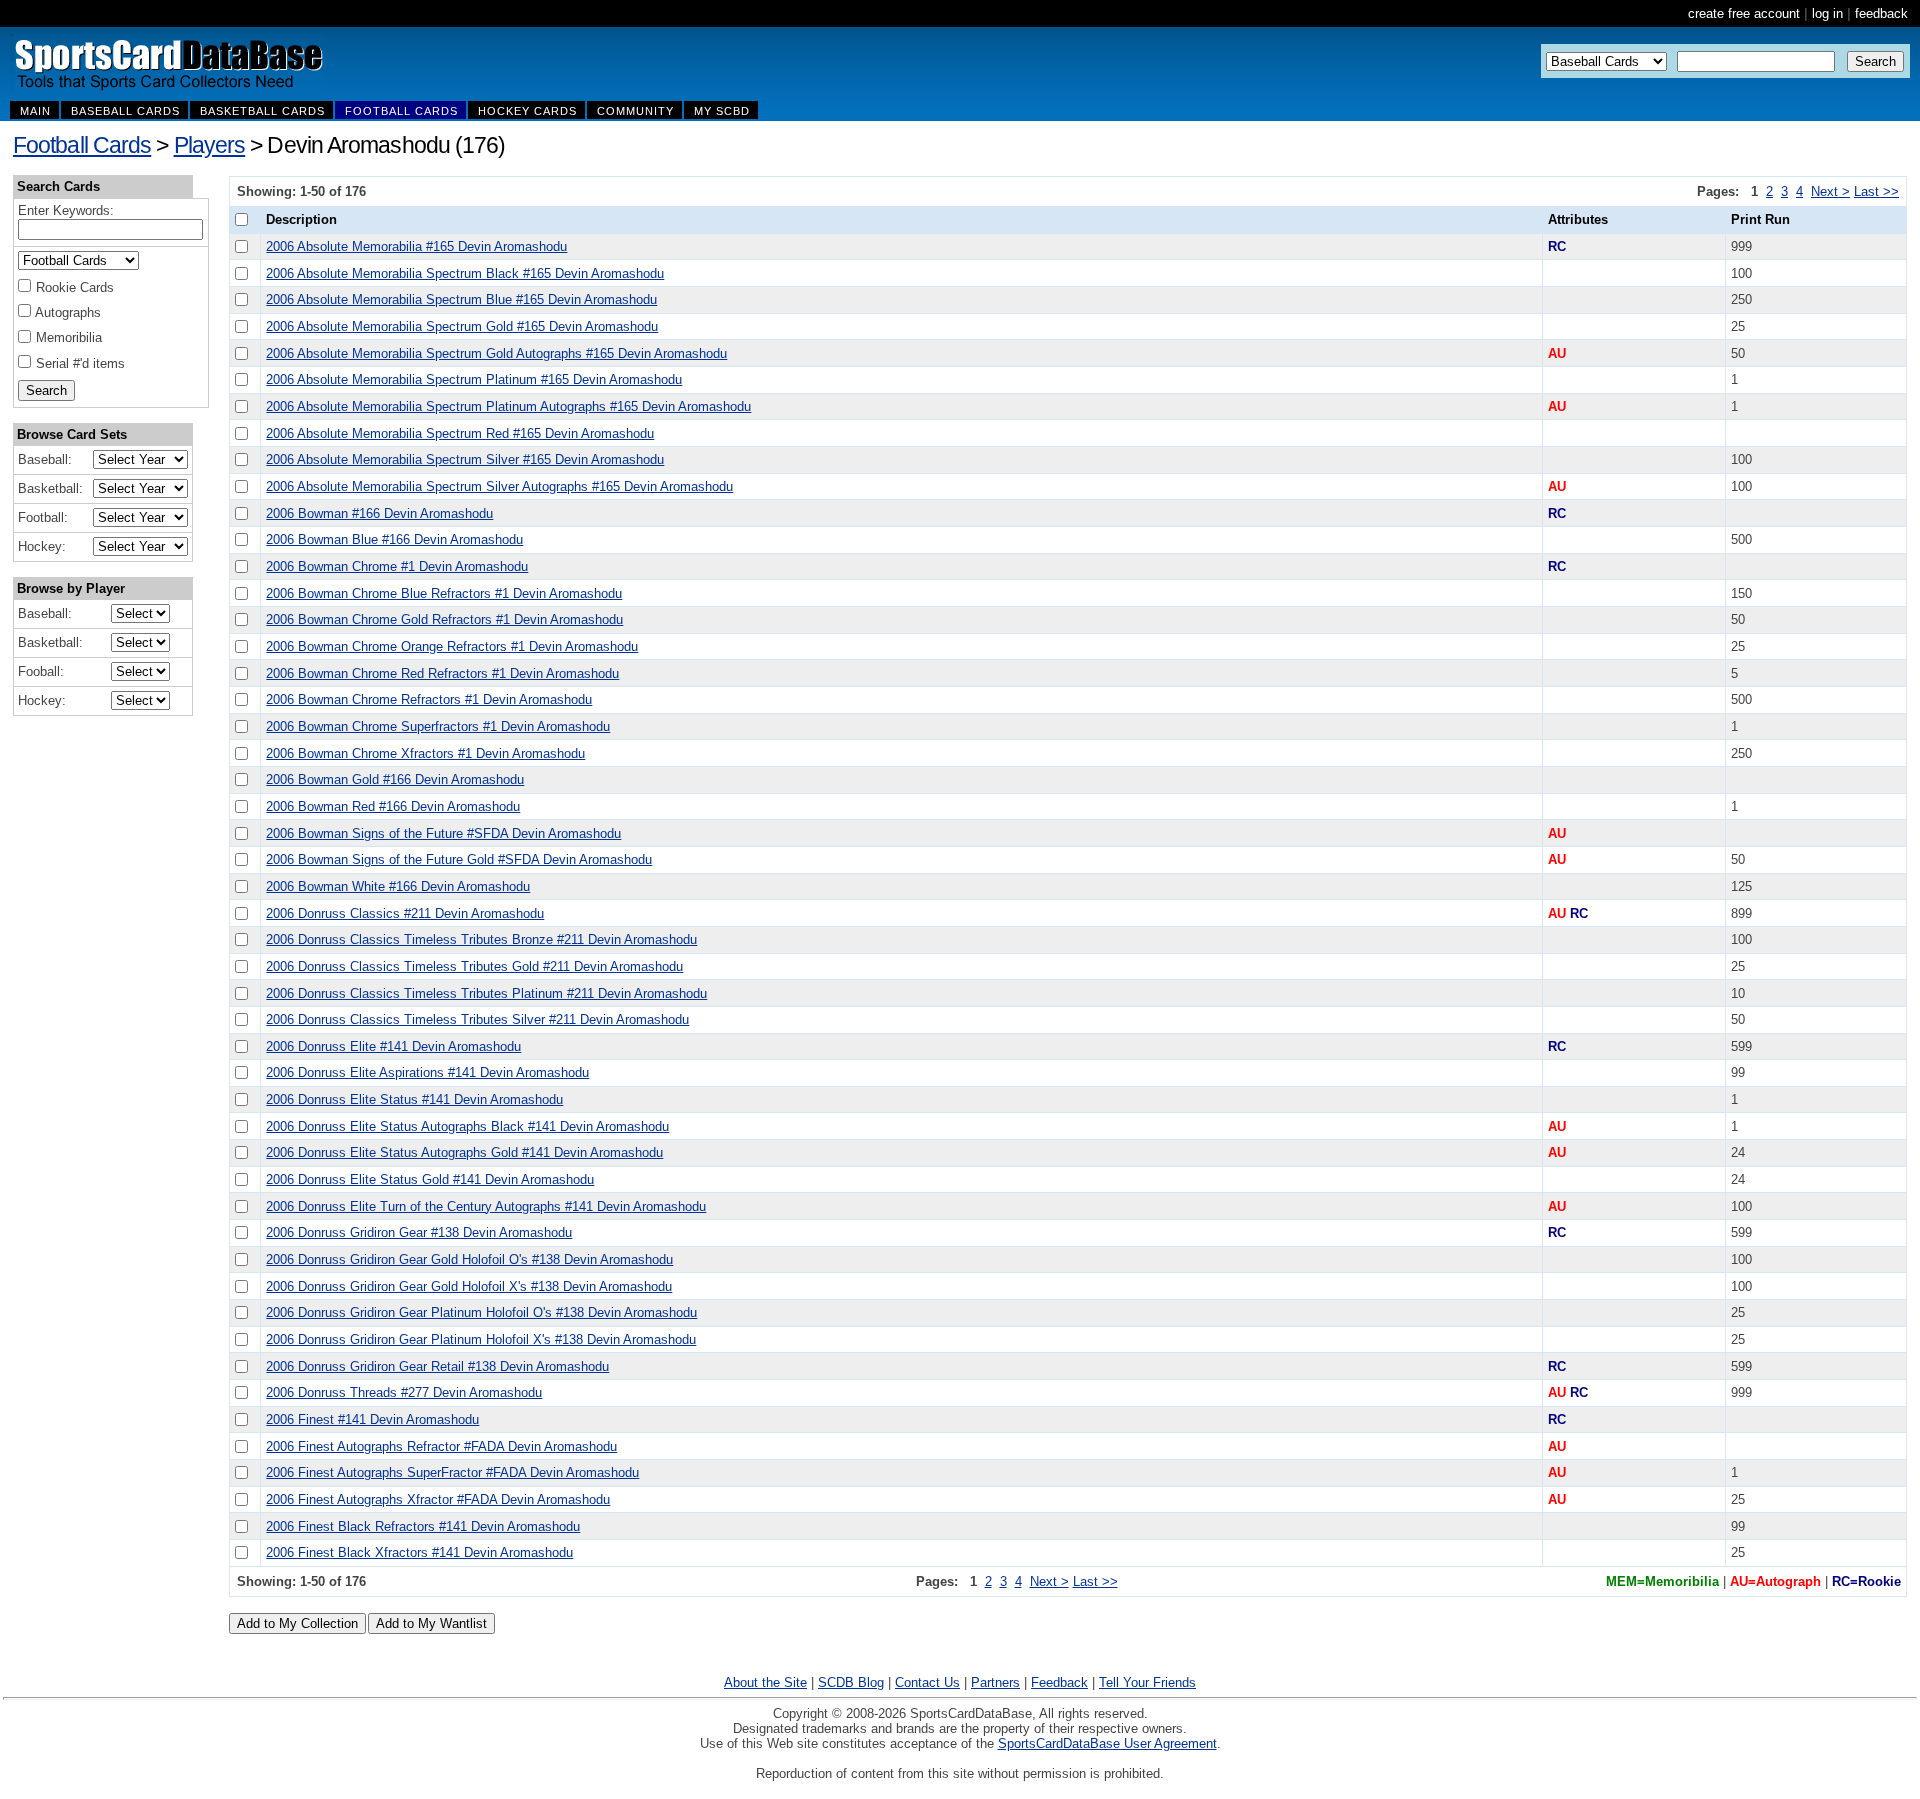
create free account (1744, 13)
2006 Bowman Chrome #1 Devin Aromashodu (397, 566)
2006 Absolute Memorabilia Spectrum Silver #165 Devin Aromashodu (465, 459)
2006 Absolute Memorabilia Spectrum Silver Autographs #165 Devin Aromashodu (499, 486)
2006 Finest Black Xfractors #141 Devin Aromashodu (419, 1552)
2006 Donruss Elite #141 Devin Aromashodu (393, 1046)
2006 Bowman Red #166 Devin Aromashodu (393, 806)
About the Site (765, 1682)
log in (1827, 13)
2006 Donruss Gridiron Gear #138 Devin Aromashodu (419, 1232)
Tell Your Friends (1147, 1682)
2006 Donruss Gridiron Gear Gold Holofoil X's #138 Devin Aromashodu (469, 1286)
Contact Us (927, 1682)
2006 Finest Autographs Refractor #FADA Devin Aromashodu (441, 1446)
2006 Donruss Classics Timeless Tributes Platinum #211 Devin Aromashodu (486, 993)
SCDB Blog (851, 1682)
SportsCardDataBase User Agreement (1107, 1743)
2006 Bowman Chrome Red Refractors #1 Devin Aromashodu (442, 673)
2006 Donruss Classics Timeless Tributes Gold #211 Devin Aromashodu (474, 966)
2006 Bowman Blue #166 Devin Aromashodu (394, 539)
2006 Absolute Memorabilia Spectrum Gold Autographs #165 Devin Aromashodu (496, 353)
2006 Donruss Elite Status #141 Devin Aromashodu (414, 1099)
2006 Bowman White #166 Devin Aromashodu (398, 886)
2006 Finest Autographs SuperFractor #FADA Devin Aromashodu (452, 1472)
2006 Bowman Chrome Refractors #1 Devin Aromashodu (429, 699)
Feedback (1059, 1682)
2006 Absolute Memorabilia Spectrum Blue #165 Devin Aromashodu (461, 299)
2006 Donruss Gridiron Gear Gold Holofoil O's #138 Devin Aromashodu (469, 1259)
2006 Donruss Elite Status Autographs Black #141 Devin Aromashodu (467, 1126)
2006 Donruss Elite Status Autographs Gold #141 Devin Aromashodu (464, 1152)
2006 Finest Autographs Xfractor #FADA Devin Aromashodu (438, 1499)
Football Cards (82, 145)
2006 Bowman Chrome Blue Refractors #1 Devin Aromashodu (444, 593)
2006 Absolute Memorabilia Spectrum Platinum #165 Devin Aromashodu (474, 379)
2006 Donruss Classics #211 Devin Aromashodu (405, 913)
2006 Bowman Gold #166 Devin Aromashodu (395, 779)
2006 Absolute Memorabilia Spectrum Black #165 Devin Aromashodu (465, 273)
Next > (1830, 191)
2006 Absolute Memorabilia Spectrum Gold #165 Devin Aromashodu (462, 326)
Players (210, 145)
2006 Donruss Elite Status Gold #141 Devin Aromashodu (430, 1179)
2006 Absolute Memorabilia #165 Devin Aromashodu (416, 246)
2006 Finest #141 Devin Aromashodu (372, 1419)
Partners (995, 1682)
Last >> (1876, 191)
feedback (1881, 13)
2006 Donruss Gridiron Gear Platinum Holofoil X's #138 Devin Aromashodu (481, 1339)
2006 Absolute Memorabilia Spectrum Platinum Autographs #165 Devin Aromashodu (508, 406)
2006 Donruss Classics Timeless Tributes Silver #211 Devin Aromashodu (477, 1019)
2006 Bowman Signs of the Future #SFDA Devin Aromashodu (443, 833)
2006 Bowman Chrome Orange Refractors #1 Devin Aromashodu (452, 646)
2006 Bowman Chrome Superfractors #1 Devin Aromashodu (438, 726)
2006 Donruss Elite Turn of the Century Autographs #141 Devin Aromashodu (486, 1206)
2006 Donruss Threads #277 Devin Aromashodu (404, 1392)
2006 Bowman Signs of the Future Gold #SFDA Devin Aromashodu (459, 859)
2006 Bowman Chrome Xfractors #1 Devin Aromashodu (425, 753)
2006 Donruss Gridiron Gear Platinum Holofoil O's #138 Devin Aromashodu (481, 1312)
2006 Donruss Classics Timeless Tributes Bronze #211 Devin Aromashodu (481, 939)
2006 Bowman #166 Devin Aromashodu (379, 513)
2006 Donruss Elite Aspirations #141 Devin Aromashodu (427, 1072)
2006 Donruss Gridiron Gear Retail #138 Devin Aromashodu (437, 1366)
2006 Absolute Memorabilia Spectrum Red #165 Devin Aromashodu (460, 433)
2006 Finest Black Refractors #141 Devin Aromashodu (423, 1526)
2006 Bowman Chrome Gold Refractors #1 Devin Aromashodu (444, 619)
